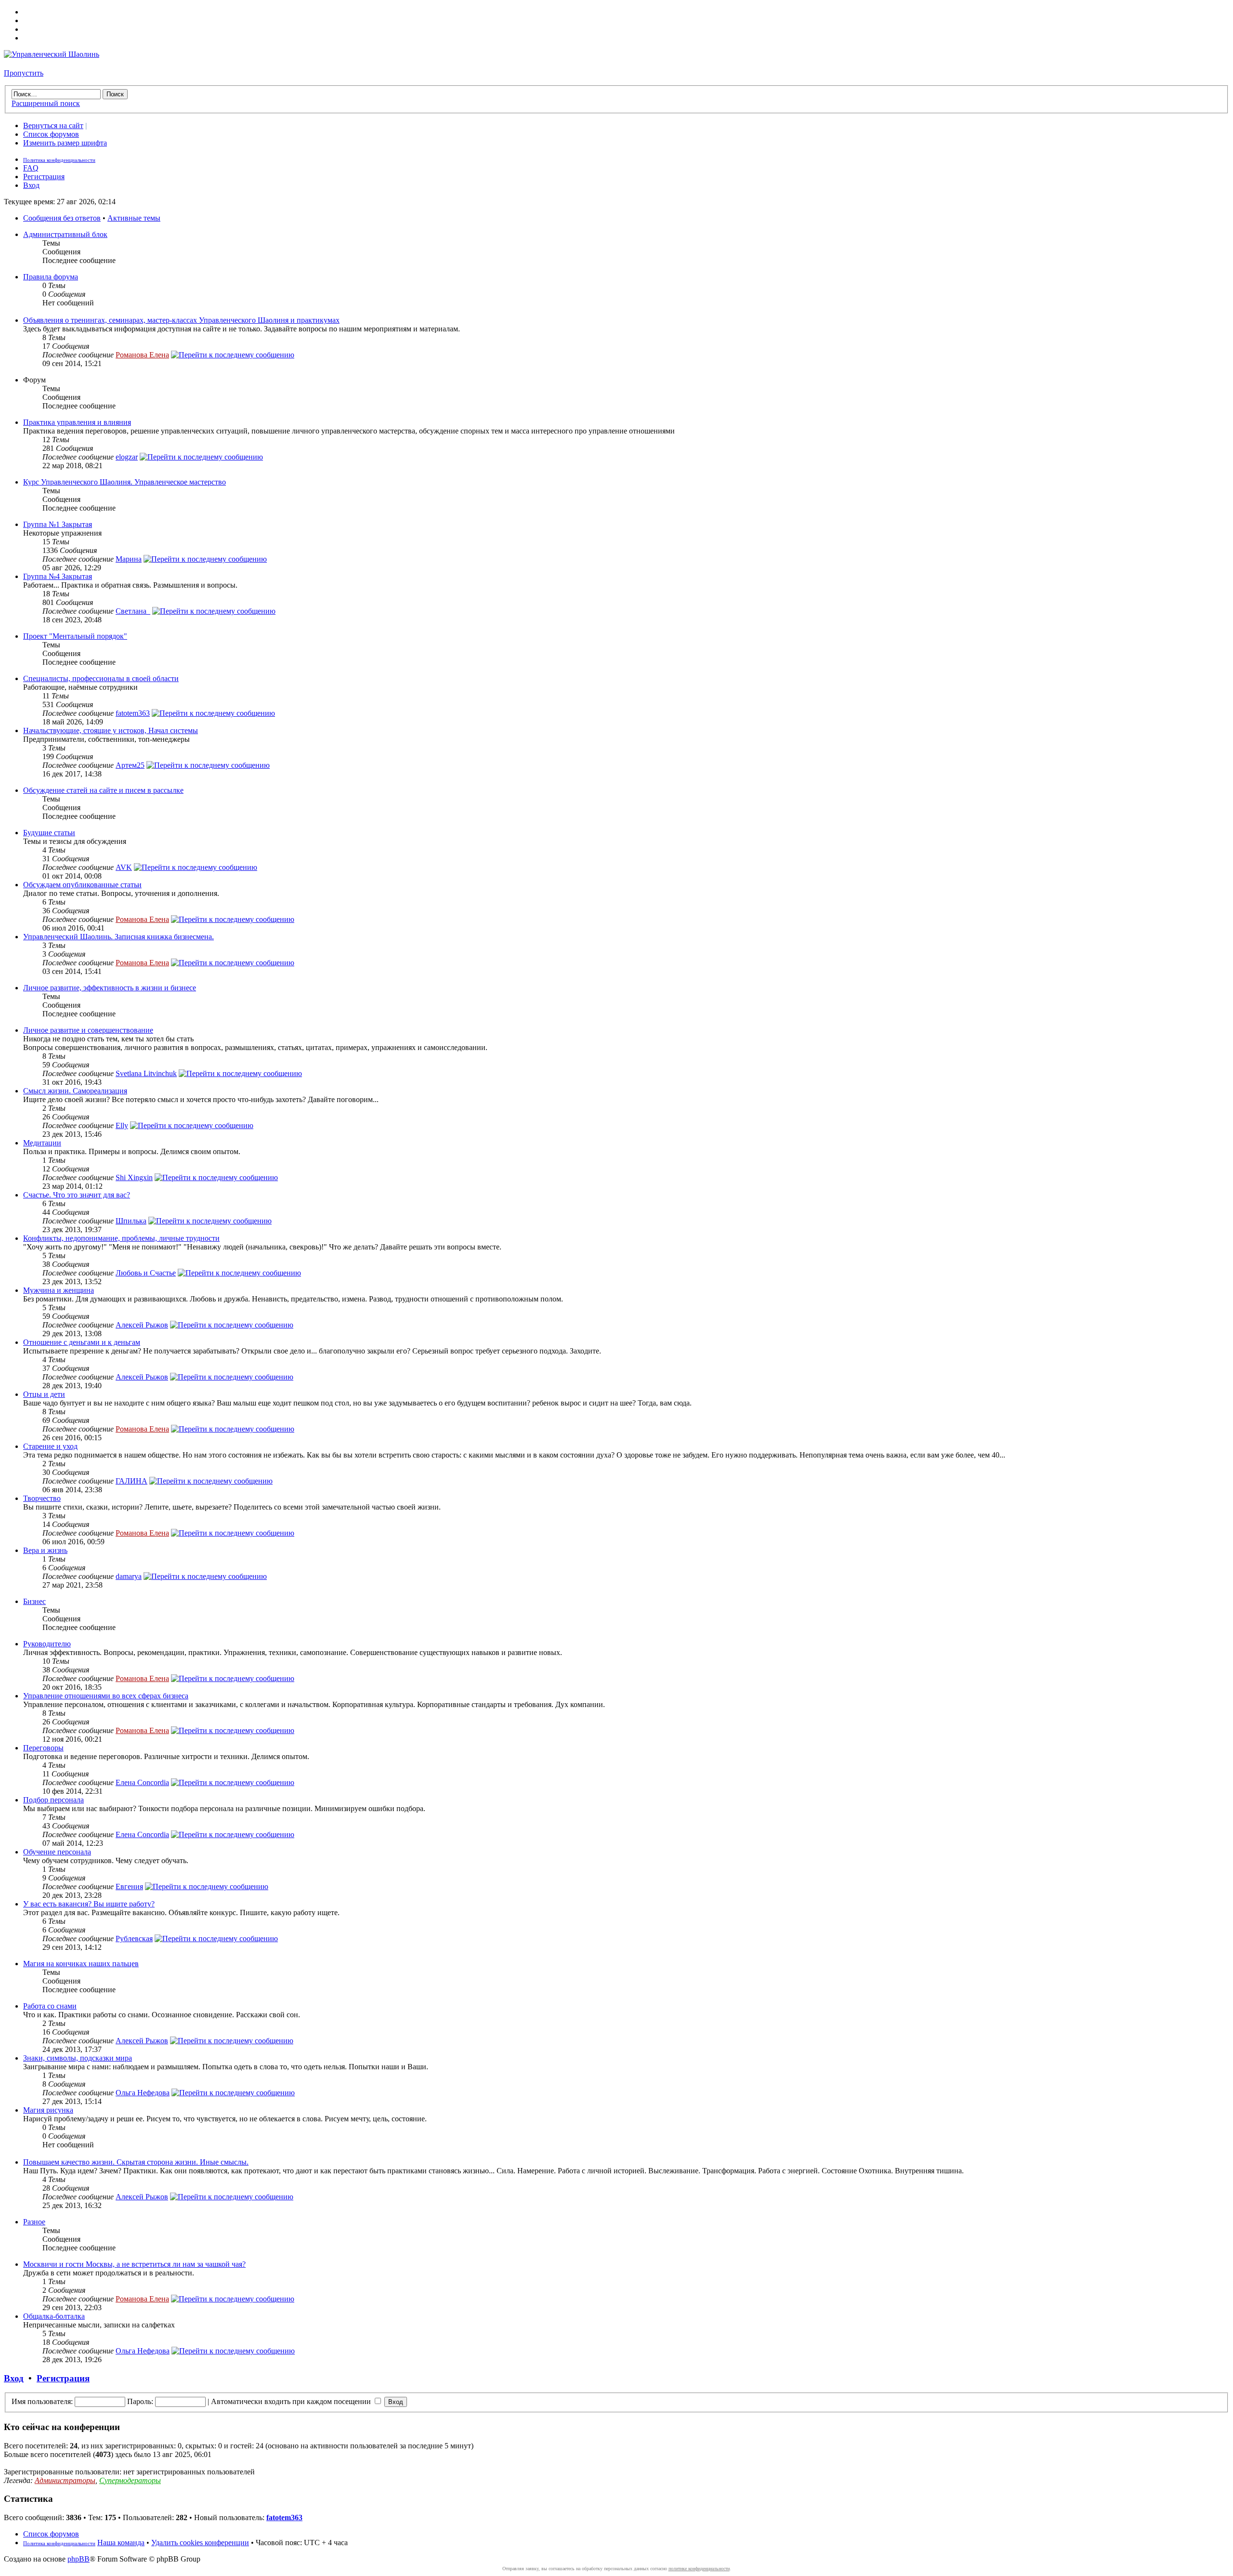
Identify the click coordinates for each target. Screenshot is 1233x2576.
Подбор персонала (53, 1800)
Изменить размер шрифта (65, 143)
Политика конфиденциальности (59, 160)
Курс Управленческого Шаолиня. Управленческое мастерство (125, 482)
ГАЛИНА (131, 1481)
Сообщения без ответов (62, 218)
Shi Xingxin (134, 1177)
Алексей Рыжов (142, 1325)
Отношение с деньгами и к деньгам (82, 1342)
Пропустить (24, 73)
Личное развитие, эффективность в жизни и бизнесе (110, 988)
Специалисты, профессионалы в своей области (101, 678)
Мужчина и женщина (59, 1290)
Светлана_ (133, 611)
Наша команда (121, 2543)
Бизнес (34, 1601)
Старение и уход (50, 1446)
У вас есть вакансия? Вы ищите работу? (89, 1904)
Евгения (129, 1886)
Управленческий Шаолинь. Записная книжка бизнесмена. (118, 937)
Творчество (42, 1498)
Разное (34, 2222)
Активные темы (134, 218)
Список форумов (51, 134)
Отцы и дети (44, 1394)
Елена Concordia (142, 1782)
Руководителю (47, 1644)
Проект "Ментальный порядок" (75, 636)
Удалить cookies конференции (200, 2543)
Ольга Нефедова (143, 2093)
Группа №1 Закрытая (58, 524)
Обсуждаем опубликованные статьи (82, 885)
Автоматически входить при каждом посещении (292, 2401)
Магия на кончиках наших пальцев (81, 1964)
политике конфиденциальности (699, 2569)
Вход (31, 185)
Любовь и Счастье (146, 1273)
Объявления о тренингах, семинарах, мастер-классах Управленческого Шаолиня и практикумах (181, 320)
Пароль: (140, 2401)
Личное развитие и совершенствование (88, 1030)
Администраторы (65, 2480)
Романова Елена (142, 355)
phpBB (79, 2559)
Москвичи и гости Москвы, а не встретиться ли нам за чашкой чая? (134, 2264)
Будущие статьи (49, 833)
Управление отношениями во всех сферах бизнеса (106, 1696)
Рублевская (134, 1939)
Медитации (42, 1143)
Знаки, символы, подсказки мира (78, 2058)
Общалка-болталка (54, 2316)
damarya (129, 1576)
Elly (122, 1125)
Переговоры (43, 1748)
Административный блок (65, 234)
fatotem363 (133, 713)
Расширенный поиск (46, 103)
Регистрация (44, 177)
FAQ (31, 168)
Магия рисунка (48, 2110)
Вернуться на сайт (53, 125)
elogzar (127, 457)
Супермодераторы (130, 2480)
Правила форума (51, 277)
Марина (129, 559)
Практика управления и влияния (77, 422)
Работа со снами (50, 2006)
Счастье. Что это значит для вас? (77, 1195)
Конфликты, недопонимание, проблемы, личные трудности (121, 1238)
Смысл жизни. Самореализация (75, 1091)
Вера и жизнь (45, 1550)
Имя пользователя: (42, 2401)
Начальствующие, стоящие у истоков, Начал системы (111, 730)
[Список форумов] (52, 54)
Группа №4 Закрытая (58, 576)
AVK (124, 867)
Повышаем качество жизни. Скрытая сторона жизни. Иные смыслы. (136, 2162)
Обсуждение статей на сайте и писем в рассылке (103, 790)
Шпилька (131, 1221)
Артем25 (130, 765)
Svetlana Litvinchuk (146, 1073)
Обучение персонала (57, 1852)
